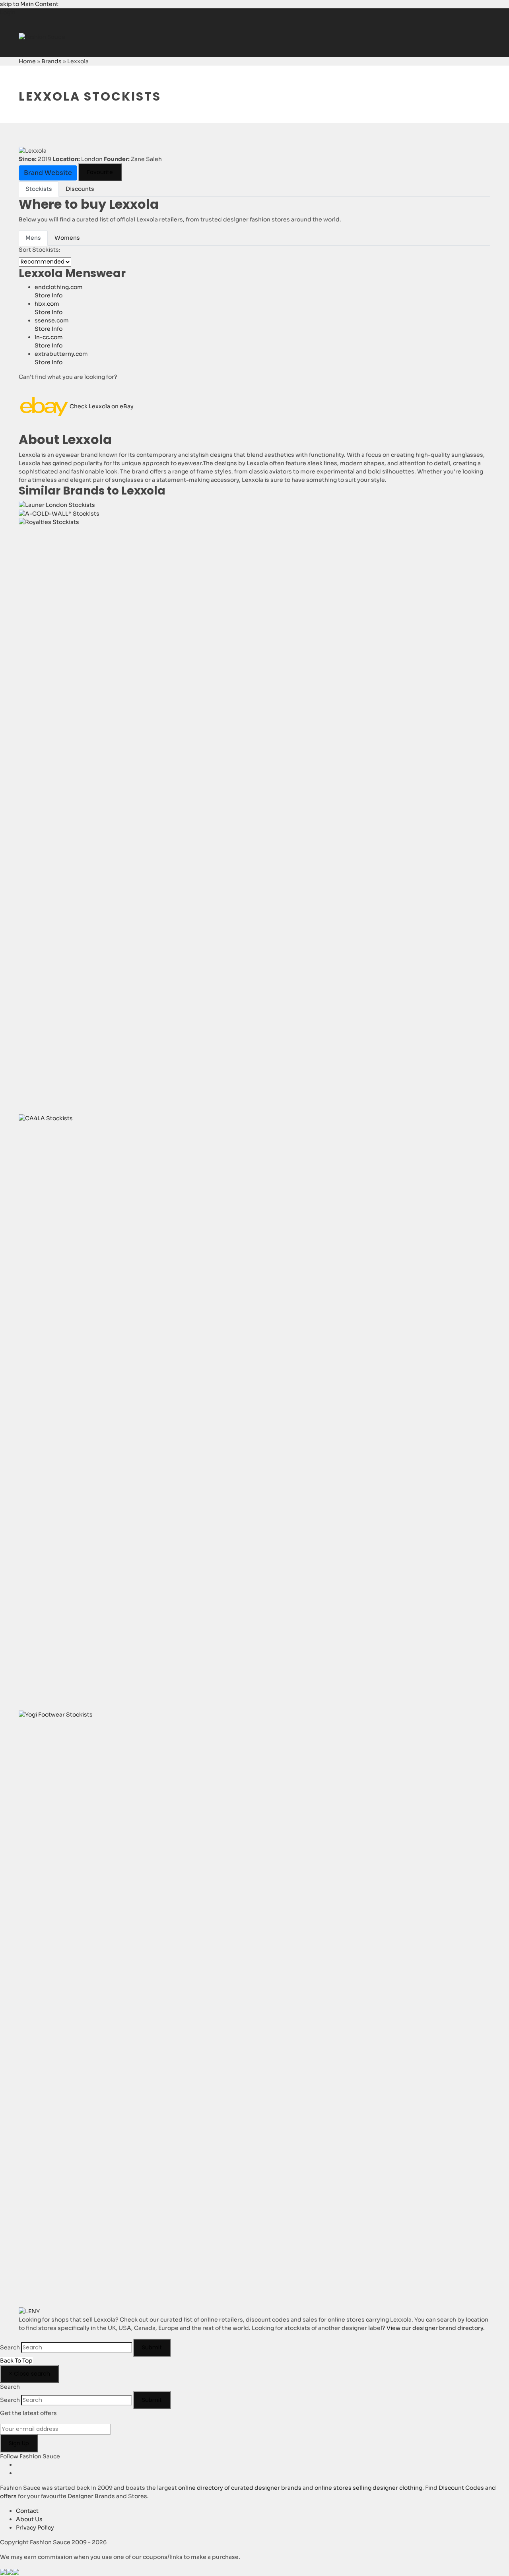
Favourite (100, 172)
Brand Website (48, 173)
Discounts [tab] (80, 189)
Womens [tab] (67, 238)
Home (27, 61)
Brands (51, 61)
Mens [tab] (33, 238)
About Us (29, 2519)
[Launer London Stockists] (57, 504)
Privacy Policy (35, 2528)
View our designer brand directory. (436, 2328)
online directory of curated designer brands (240, 2488)
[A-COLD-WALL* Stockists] (59, 513)
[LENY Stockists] (29, 2311)
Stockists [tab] (39, 189)
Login (8, 12)
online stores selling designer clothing (368, 2488)
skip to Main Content (29, 4)
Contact (27, 2511)
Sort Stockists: (40, 250)
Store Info (49, 295)
